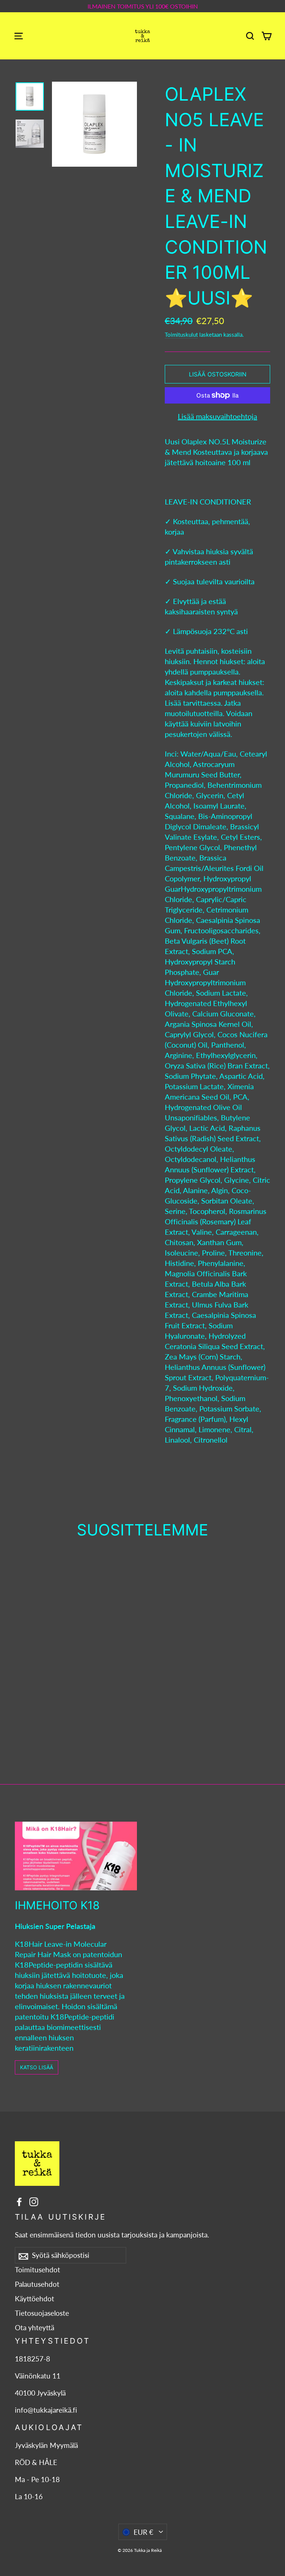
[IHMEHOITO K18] (76, 1856)
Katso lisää (37, 2067)
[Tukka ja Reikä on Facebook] (19, 2201)
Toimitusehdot (37, 2270)
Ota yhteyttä (35, 2328)
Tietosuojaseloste (42, 2313)
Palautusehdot (37, 2284)
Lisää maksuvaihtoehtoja (217, 416)
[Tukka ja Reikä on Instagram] (34, 2201)
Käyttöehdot (35, 2299)
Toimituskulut (181, 334)
